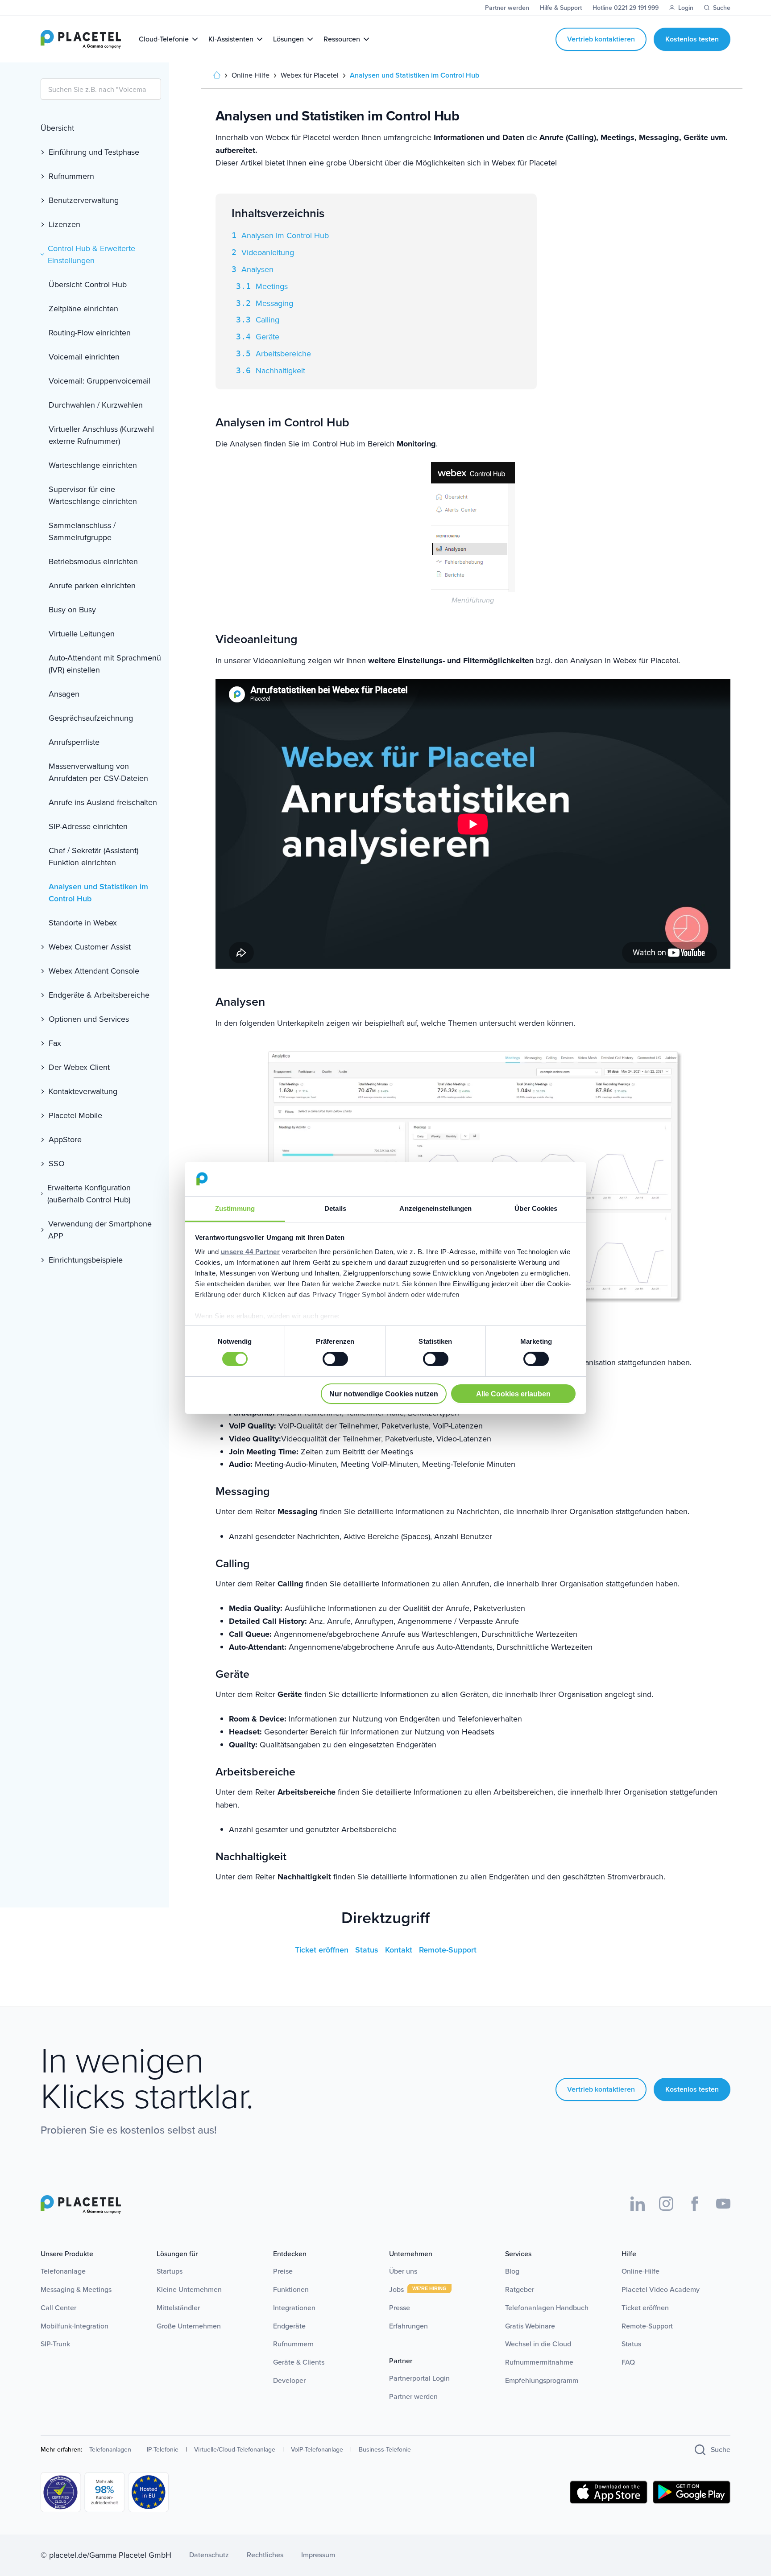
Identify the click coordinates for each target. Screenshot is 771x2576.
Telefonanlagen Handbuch (547, 2308)
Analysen (257, 269)
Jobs (397, 2289)
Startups (170, 2271)
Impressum (318, 2555)
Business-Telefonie (385, 2450)
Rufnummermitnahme (539, 2362)
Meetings (272, 286)
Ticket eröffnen (323, 1950)
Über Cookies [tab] (536, 1208)
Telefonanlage (63, 2271)
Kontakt (400, 1950)
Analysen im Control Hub (285, 235)
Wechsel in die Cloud (538, 2344)
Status (368, 1950)
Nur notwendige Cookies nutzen (384, 1394)
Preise (283, 2271)
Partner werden (413, 2396)
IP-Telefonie (163, 2450)
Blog (512, 2271)
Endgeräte (289, 2326)
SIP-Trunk (55, 2344)
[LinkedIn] (638, 2204)
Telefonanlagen (110, 2450)
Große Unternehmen (189, 2326)
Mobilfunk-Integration (75, 2326)
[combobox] (101, 89)
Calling (267, 320)
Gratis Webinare (530, 2326)
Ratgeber (520, 2289)
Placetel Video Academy (661, 2289)
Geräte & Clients (299, 2362)
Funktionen (291, 2289)
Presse (400, 2308)
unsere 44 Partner (251, 1252)
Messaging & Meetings (76, 2289)
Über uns (403, 2271)
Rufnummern (293, 2344)
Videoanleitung (268, 252)
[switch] (335, 1359)
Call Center (58, 2308)
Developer (289, 2380)
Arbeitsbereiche (283, 354)
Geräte (267, 337)
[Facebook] (695, 2204)
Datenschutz (209, 2555)
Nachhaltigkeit (280, 371)
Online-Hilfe (640, 2271)
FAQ (628, 2362)
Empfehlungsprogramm (542, 2380)
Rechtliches (265, 2555)
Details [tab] (335, 1208)
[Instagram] (666, 2204)
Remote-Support (448, 1950)
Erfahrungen (408, 2326)
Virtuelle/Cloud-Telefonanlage (235, 2450)
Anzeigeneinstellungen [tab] (435, 1208)
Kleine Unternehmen (189, 2289)
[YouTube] (723, 2204)
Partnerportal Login (419, 2378)
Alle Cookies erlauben (513, 1394)
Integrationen (294, 2308)
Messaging (274, 303)
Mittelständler (178, 2308)
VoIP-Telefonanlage (317, 2450)
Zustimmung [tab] (235, 1208)
